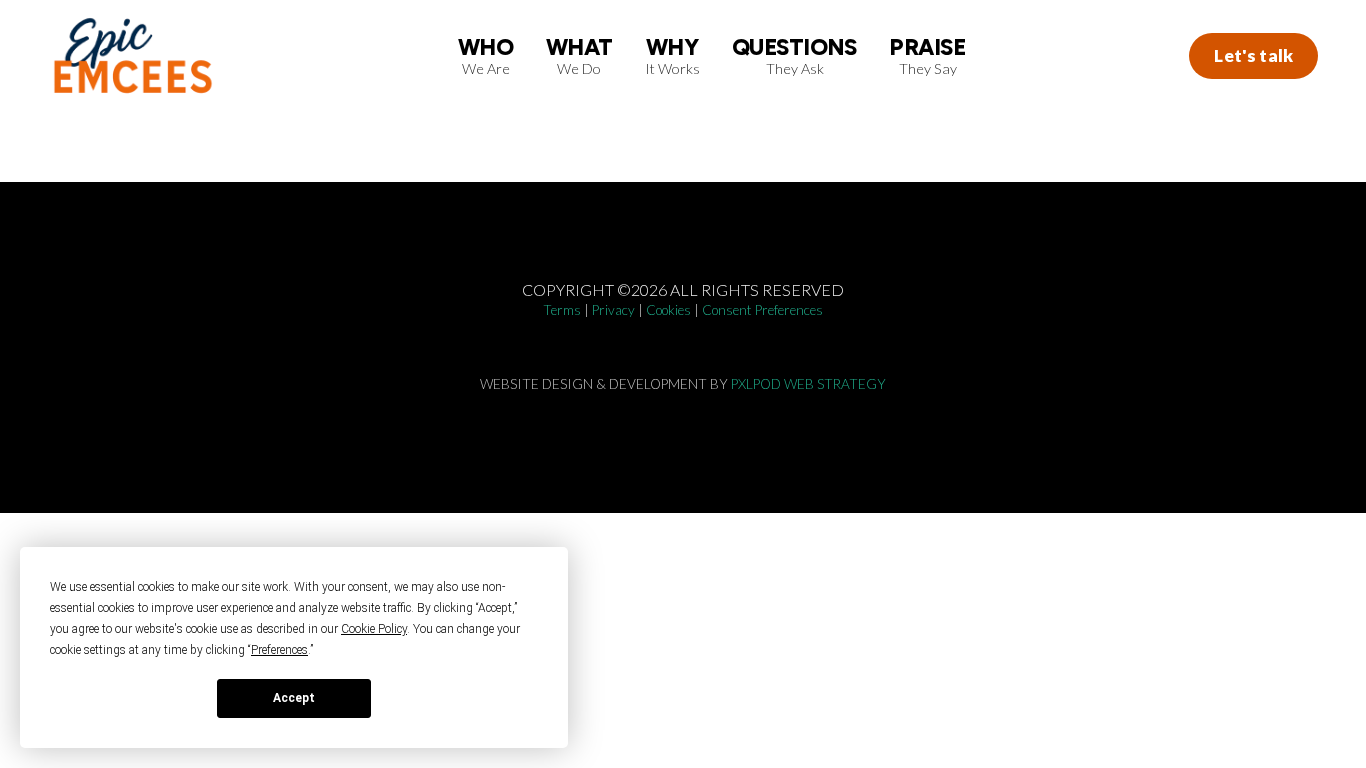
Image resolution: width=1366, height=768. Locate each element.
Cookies (668, 310)
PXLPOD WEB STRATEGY (808, 384)
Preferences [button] (279, 650)
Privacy (613, 310)
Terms (562, 310)
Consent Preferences (762, 310)
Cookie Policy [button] (374, 629)
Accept (294, 698)
